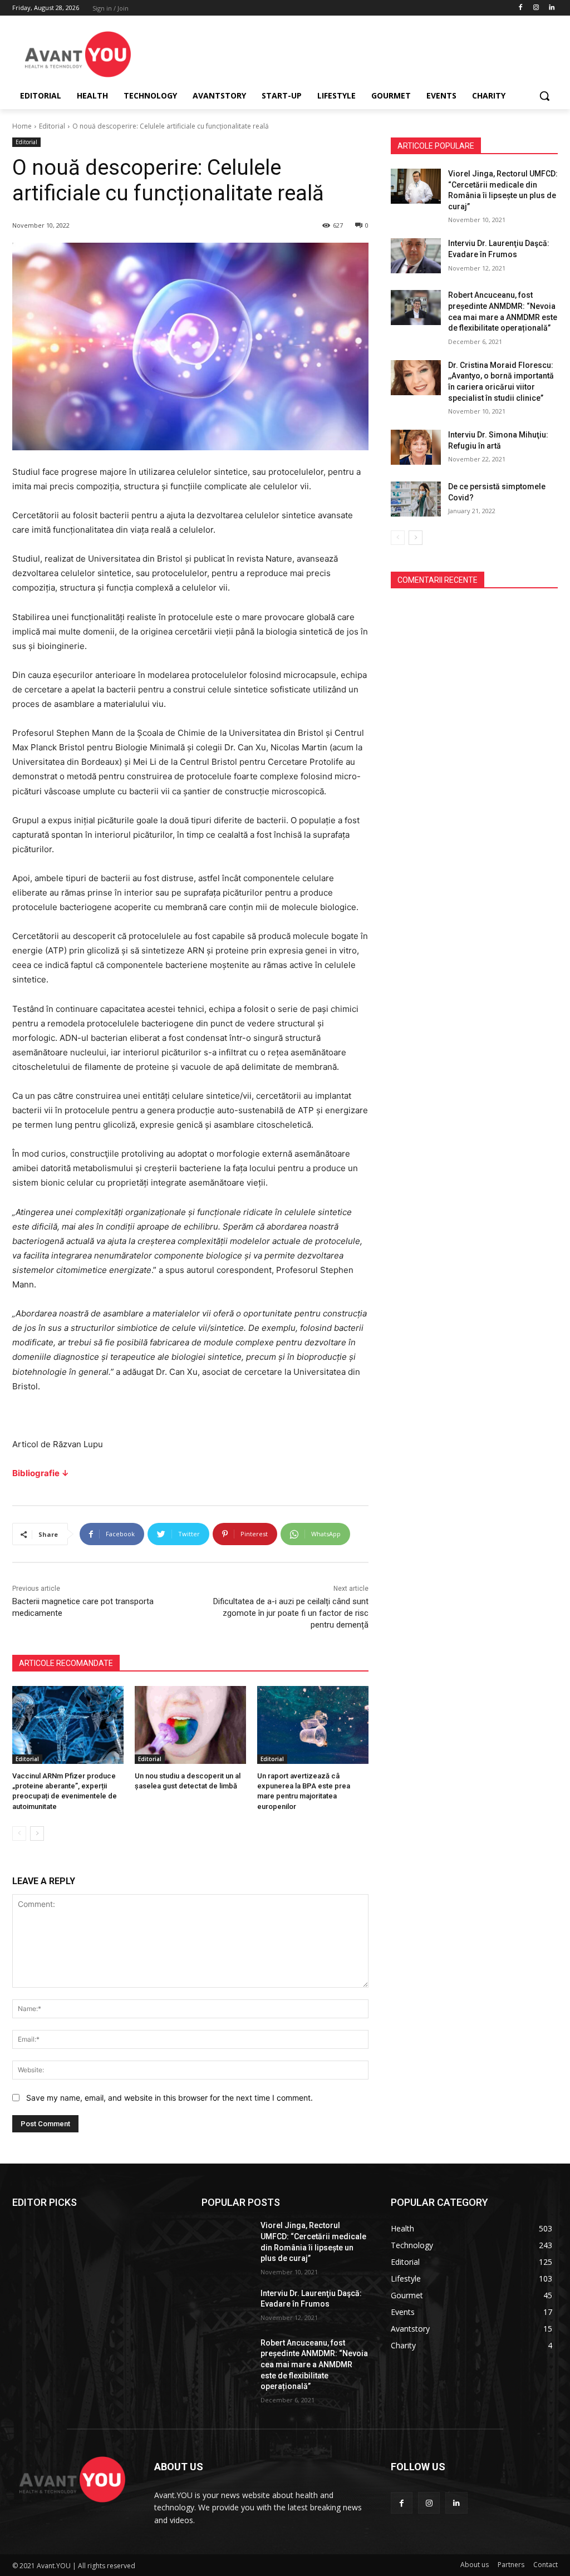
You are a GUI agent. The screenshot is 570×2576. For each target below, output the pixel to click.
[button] (544, 96)
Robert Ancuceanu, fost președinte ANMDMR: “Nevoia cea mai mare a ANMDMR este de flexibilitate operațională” (314, 2364)
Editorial (52, 126)
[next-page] (37, 1833)
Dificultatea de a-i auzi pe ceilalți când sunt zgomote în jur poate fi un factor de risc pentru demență (291, 1613)
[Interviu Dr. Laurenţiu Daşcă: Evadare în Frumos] (416, 256)
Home (22, 126)
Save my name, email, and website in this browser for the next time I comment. (169, 2098)
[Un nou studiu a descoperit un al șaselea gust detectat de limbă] (190, 1725)
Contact (546, 2565)
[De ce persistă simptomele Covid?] (416, 499)
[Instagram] (536, 8)
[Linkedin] (551, 8)
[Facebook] (521, 8)
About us (475, 2565)
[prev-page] (19, 1833)
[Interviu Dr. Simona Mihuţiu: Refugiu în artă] (416, 447)
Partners (511, 2565)
